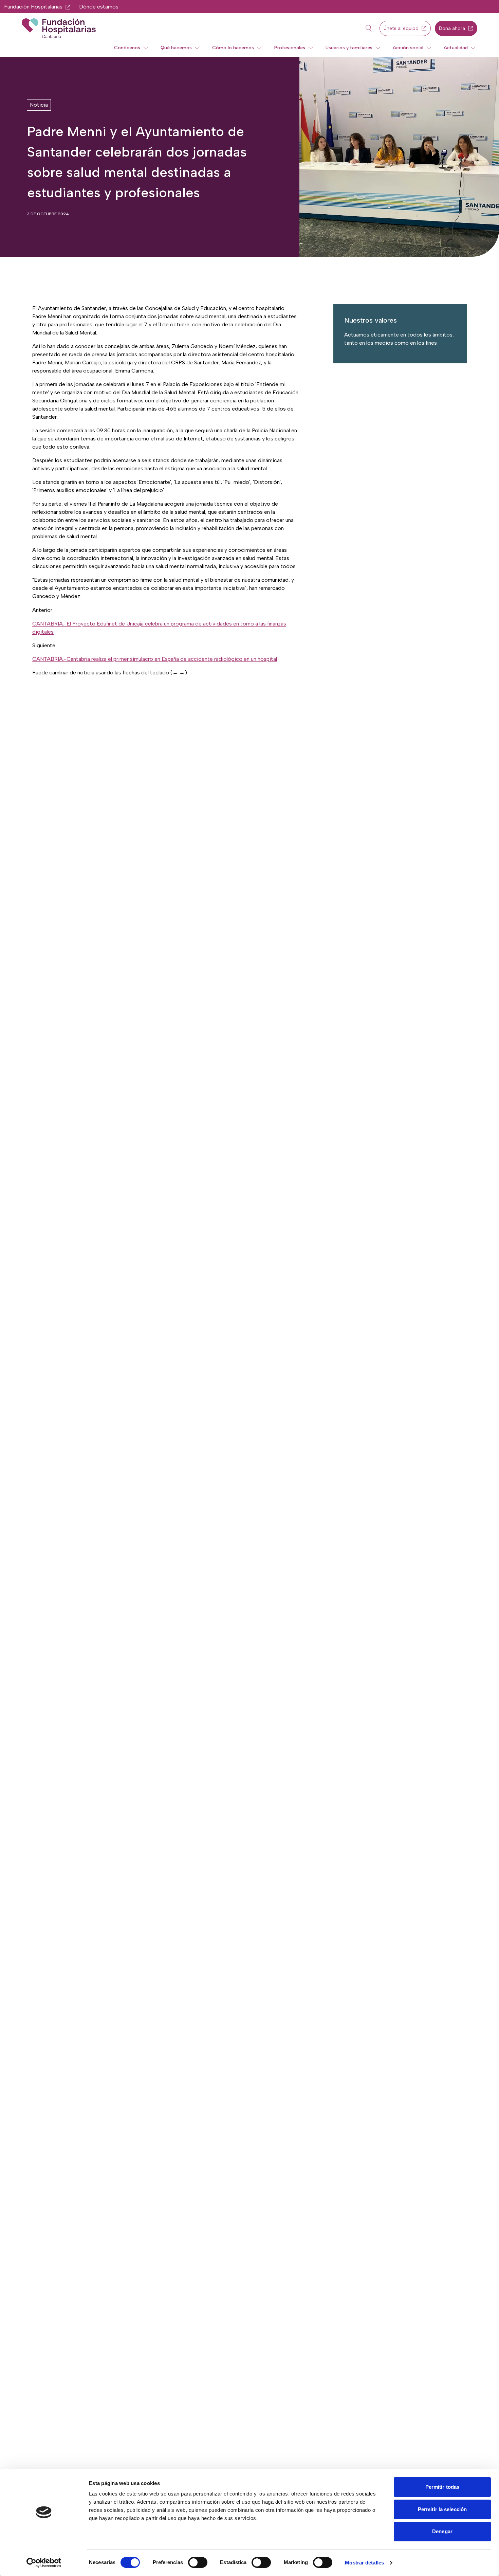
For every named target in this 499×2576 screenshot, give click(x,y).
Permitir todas (442, 2487)
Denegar (442, 2531)
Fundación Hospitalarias (33, 7)
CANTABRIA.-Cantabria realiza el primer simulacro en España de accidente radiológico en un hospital (155, 659)
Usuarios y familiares (349, 48)
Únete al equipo (401, 28)
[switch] (198, 2562)
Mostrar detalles (364, 2563)
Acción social (408, 48)
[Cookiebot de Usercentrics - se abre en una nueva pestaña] (44, 2563)
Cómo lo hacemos (233, 48)
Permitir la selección (442, 2509)
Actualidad (456, 48)
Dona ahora (452, 28)
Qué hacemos (176, 48)
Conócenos (127, 48)
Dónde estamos (99, 7)
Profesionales (290, 48)
